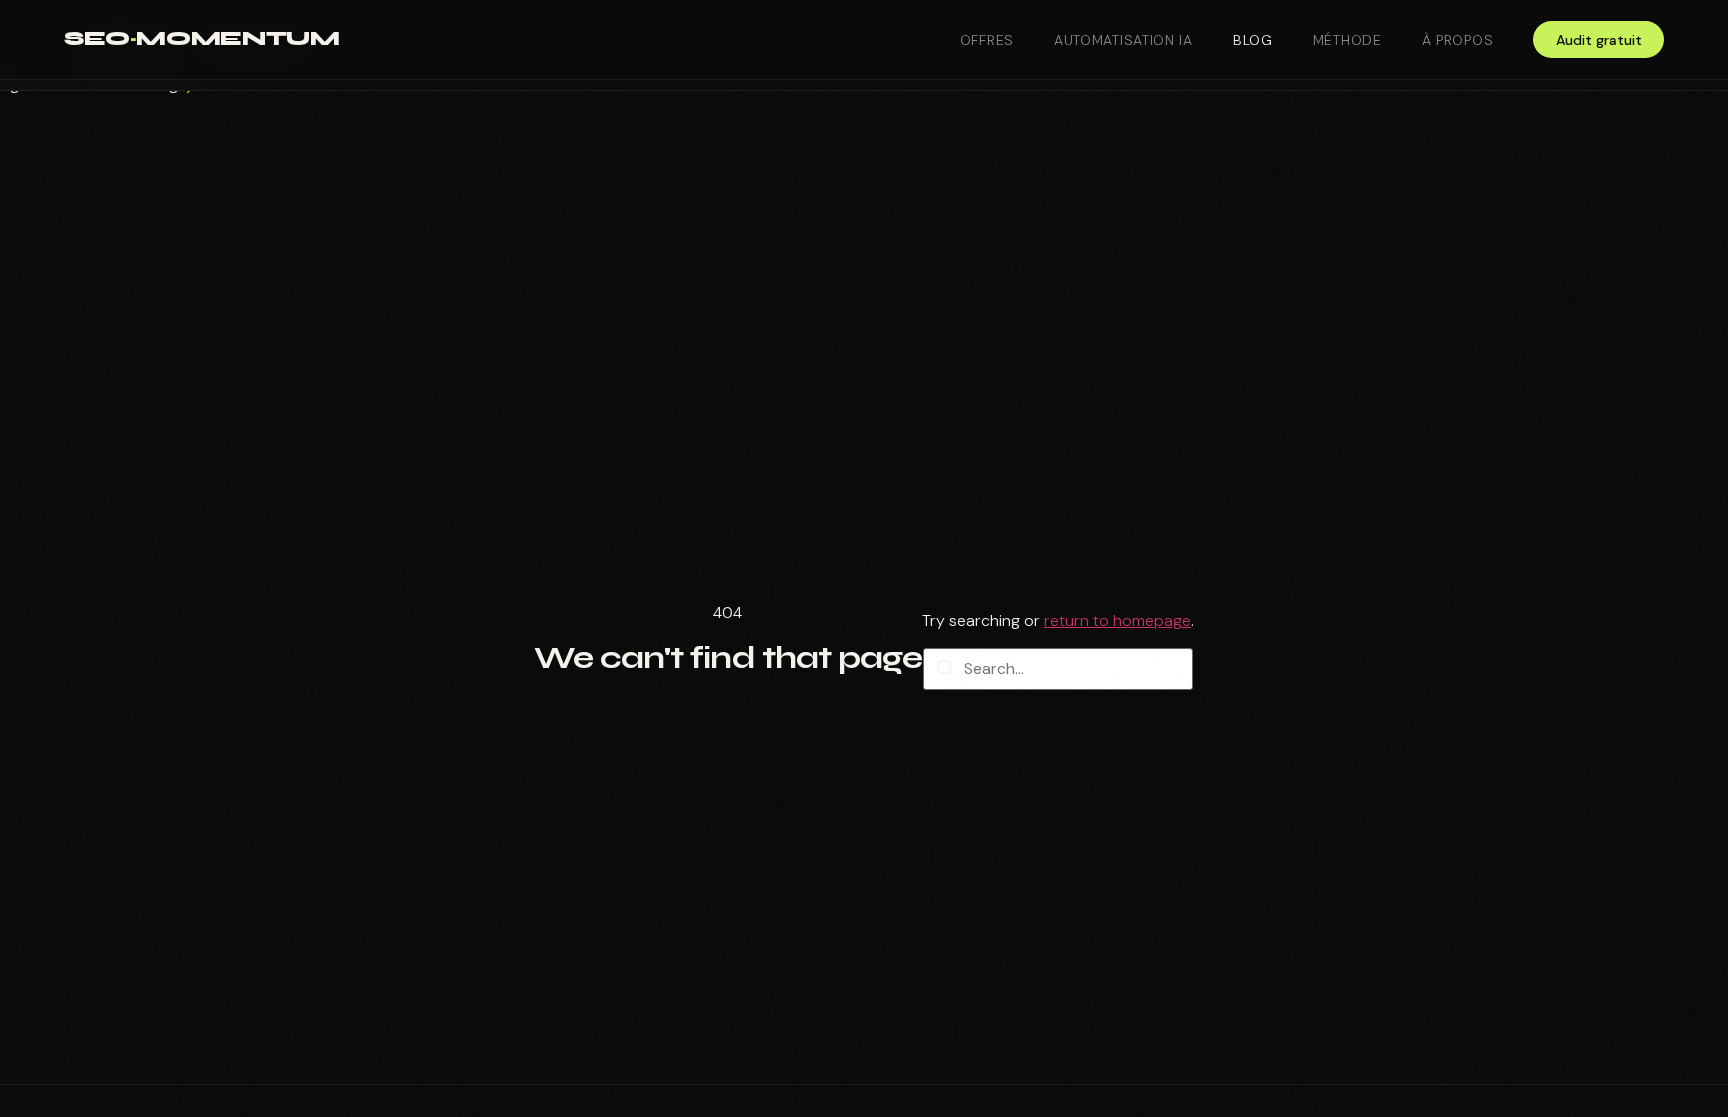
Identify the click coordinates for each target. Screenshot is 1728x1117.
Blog (1253, 40)
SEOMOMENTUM (201, 38)
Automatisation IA (1123, 40)
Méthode (1347, 40)
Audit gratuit (1599, 40)
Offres (987, 40)
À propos (1458, 40)
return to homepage (1117, 620)
